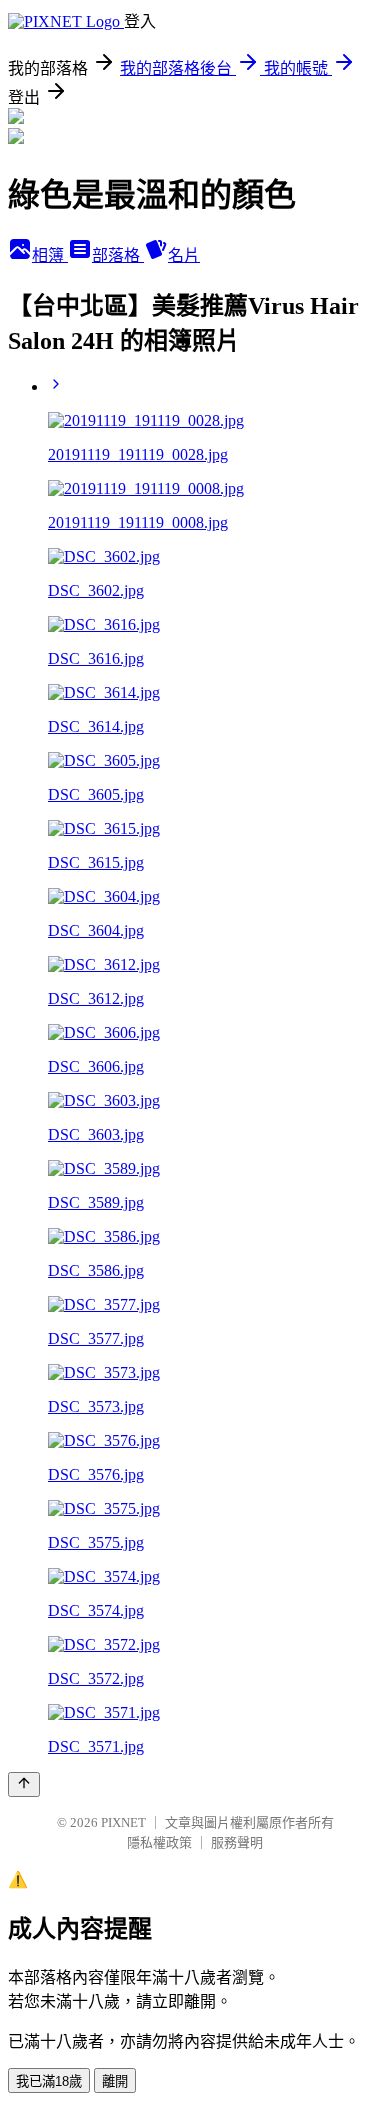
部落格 (118, 255)
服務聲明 (237, 1842)
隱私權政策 (159, 1842)
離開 (115, 2081)
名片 (184, 255)
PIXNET (123, 1822)
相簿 (50, 255)
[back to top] (24, 1784)
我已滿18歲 (49, 2081)
